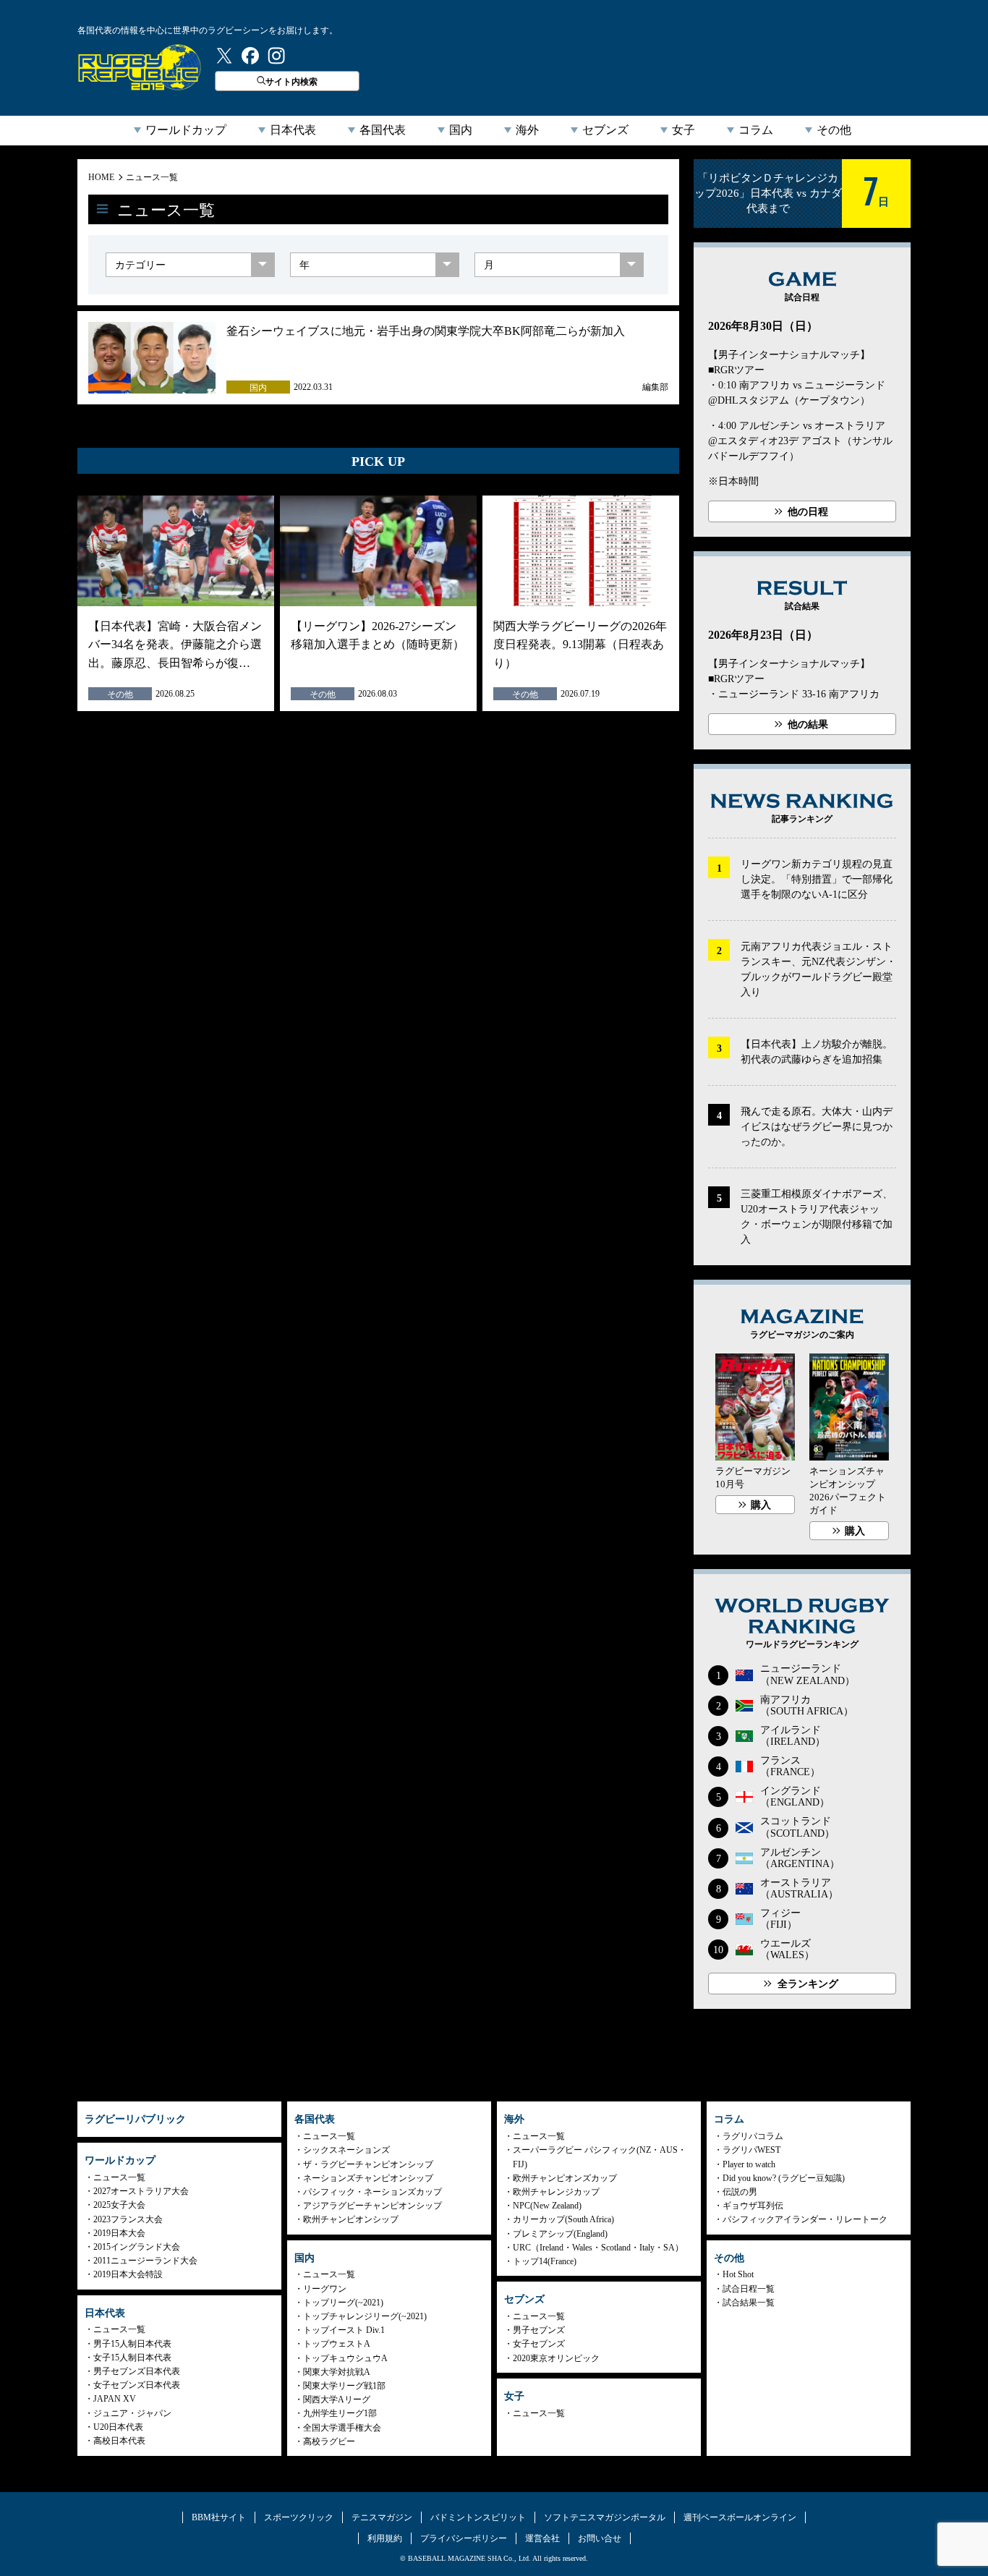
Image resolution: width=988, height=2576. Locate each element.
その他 (834, 130)
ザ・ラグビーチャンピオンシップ (368, 2164)
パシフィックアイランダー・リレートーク (805, 2219)
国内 (461, 130)
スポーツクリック (299, 2517)
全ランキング (808, 1984)
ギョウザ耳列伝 (753, 2206)
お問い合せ (600, 2538)
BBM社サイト (219, 2517)
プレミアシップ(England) (560, 2234)
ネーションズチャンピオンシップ (368, 2178)
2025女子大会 (119, 2205)
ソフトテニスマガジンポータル (605, 2517)
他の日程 (808, 512)
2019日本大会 (119, 2233)
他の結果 (808, 724)
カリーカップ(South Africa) (563, 2219)
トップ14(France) (545, 2261)
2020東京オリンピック (556, 2358)
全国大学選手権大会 (342, 2428)
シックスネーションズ (346, 2150)
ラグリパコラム (753, 2136)
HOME (101, 177)
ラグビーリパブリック (140, 67)
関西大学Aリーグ (337, 2399)
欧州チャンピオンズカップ (565, 2178)
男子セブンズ (539, 2330)
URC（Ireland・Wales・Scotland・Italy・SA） (598, 2248)
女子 (683, 130)
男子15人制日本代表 (132, 2344)
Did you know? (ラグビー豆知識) (784, 2178)
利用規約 (385, 2538)
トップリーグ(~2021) (343, 2303)
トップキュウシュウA (345, 2358)
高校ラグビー (329, 2441)
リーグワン (325, 2289)
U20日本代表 (118, 2427)
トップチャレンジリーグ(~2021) (365, 2316)
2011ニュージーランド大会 (145, 2261)
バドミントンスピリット (478, 2517)
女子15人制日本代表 (132, 2358)
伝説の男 (740, 2192)
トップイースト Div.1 (344, 2330)
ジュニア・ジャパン (132, 2413)
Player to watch (749, 2164)
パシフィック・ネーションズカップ (372, 2192)
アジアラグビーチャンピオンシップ (372, 2206)
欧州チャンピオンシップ (351, 2219)
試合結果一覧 (749, 2303)
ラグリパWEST (751, 2150)
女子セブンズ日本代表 (137, 2385)
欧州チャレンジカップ (556, 2192)
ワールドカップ (186, 130)
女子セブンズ (539, 2344)
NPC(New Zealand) (547, 2206)
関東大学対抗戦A (337, 2372)
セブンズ (605, 130)
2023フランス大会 (128, 2219)
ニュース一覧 (152, 177)
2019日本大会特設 (128, 2274)
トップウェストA (337, 2344)
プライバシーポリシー (464, 2538)
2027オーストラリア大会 (141, 2191)
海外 (527, 130)
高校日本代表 (119, 2441)
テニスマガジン (382, 2517)
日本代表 (293, 130)
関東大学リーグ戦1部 (344, 2386)
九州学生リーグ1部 (340, 2413)
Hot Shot (738, 2274)
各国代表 (383, 130)
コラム (756, 130)
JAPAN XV (115, 2399)
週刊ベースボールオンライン (740, 2517)
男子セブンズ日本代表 (137, 2371)
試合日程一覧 (749, 2289)
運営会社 (542, 2538)
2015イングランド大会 (137, 2247)
